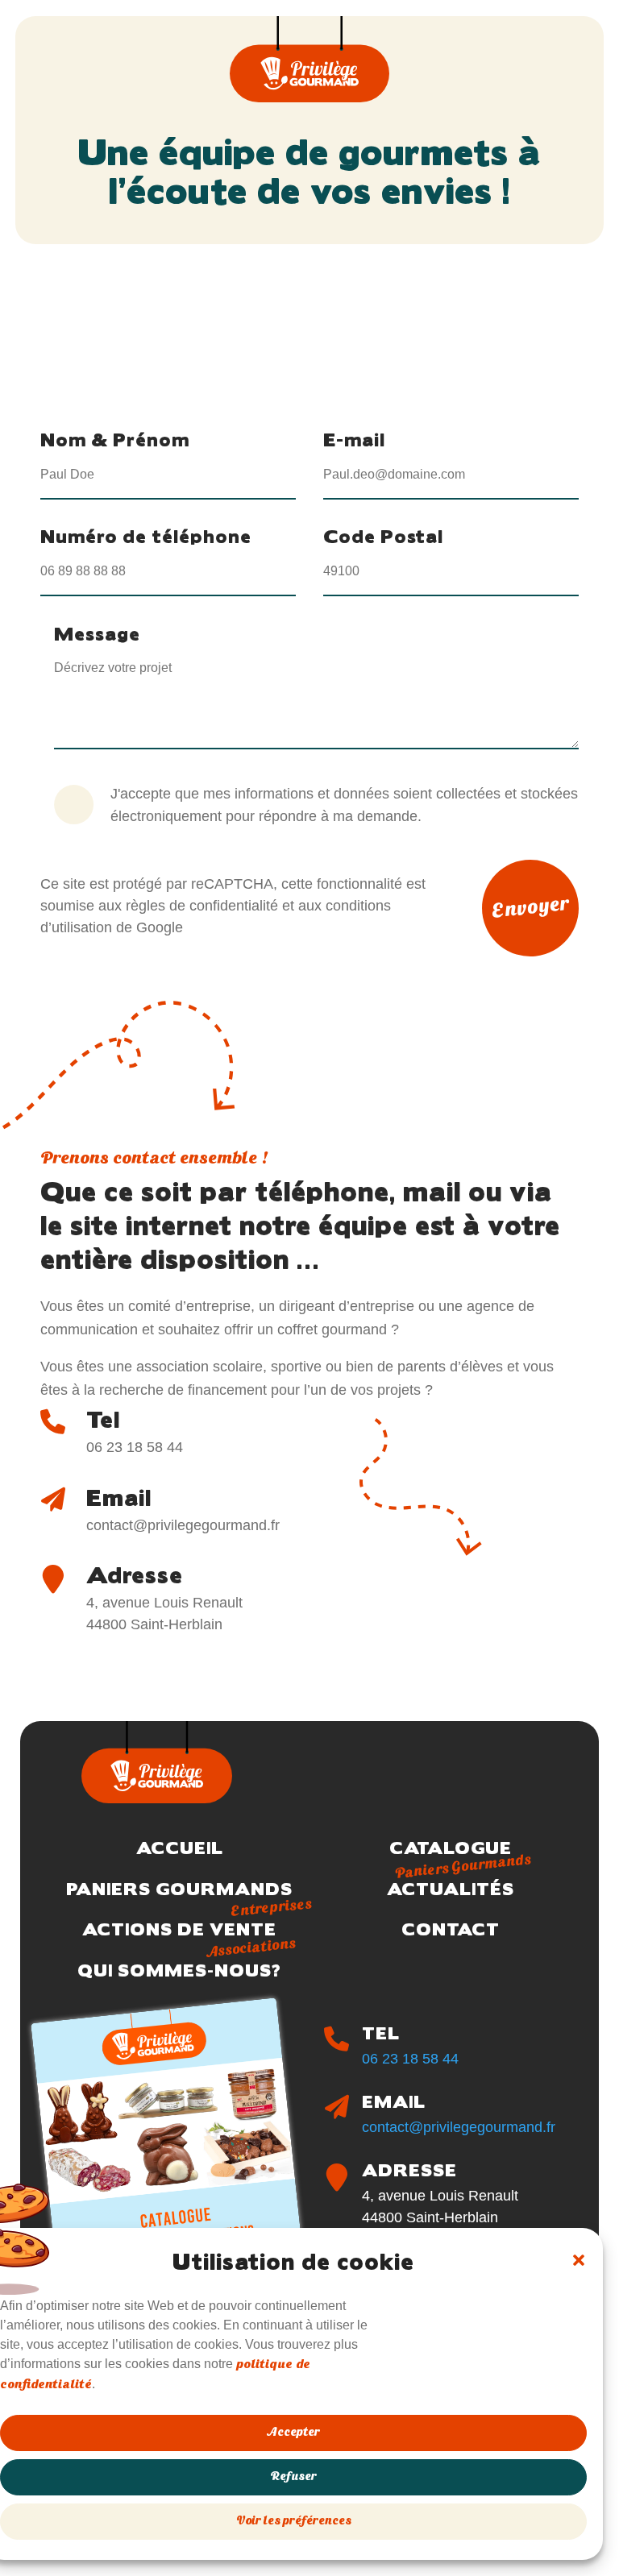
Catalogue (451, 1852)
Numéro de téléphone (146, 535)
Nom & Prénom (115, 439)
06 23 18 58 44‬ (410, 2059)
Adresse (135, 1574)
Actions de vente (179, 1934)
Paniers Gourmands (179, 1894)
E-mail (354, 439)
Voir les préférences (294, 2522)
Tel (103, 1418)
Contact (451, 1929)
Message (97, 633)
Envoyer (531, 908)
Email (119, 1496)
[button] (579, 2260)
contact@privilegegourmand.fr (459, 2127)
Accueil (180, 1847)
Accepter (293, 2433)
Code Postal (383, 535)
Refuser (293, 2477)
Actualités (451, 1888)
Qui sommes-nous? (179, 1970)
